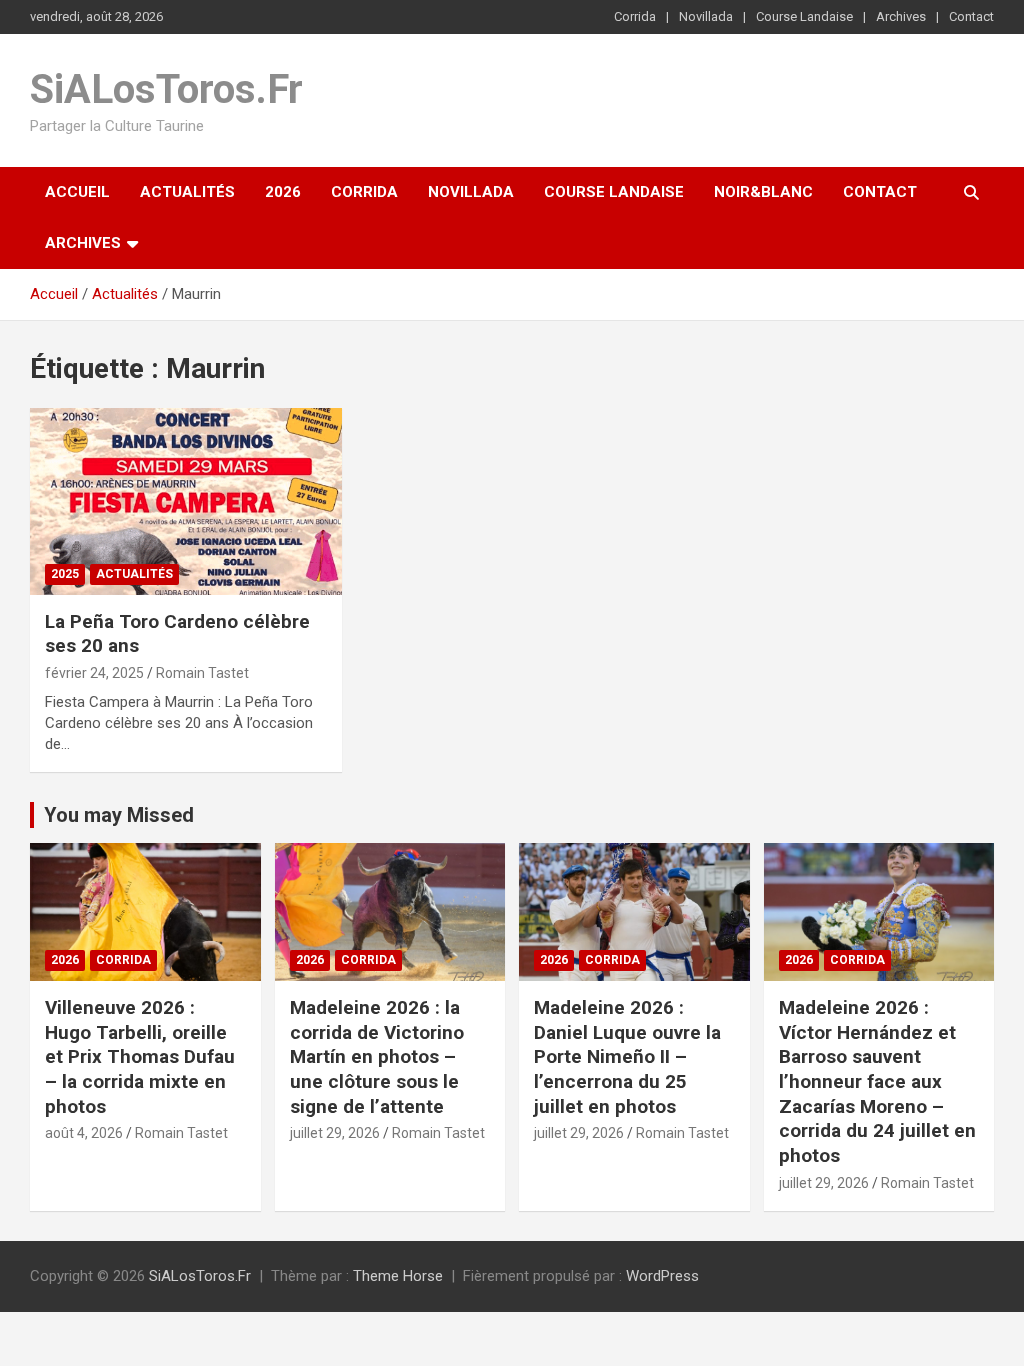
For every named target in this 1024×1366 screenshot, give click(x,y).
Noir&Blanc (763, 192)
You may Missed (119, 815)
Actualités (187, 192)
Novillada (706, 16)
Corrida (635, 16)
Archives (901, 16)
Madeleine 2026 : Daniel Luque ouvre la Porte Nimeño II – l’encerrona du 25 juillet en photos (627, 1057)
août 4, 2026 (84, 1133)
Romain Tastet (202, 673)
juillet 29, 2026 (335, 1133)
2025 (65, 574)
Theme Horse (398, 1276)
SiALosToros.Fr (166, 89)
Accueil (77, 192)
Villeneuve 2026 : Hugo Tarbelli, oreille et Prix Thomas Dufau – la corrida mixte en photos (140, 1057)
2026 (283, 192)
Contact (971, 16)
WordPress (662, 1276)
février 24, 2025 (94, 673)
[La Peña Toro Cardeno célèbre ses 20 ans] (186, 501)
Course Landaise (804, 16)
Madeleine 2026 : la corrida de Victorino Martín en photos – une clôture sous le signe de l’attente (377, 1057)
